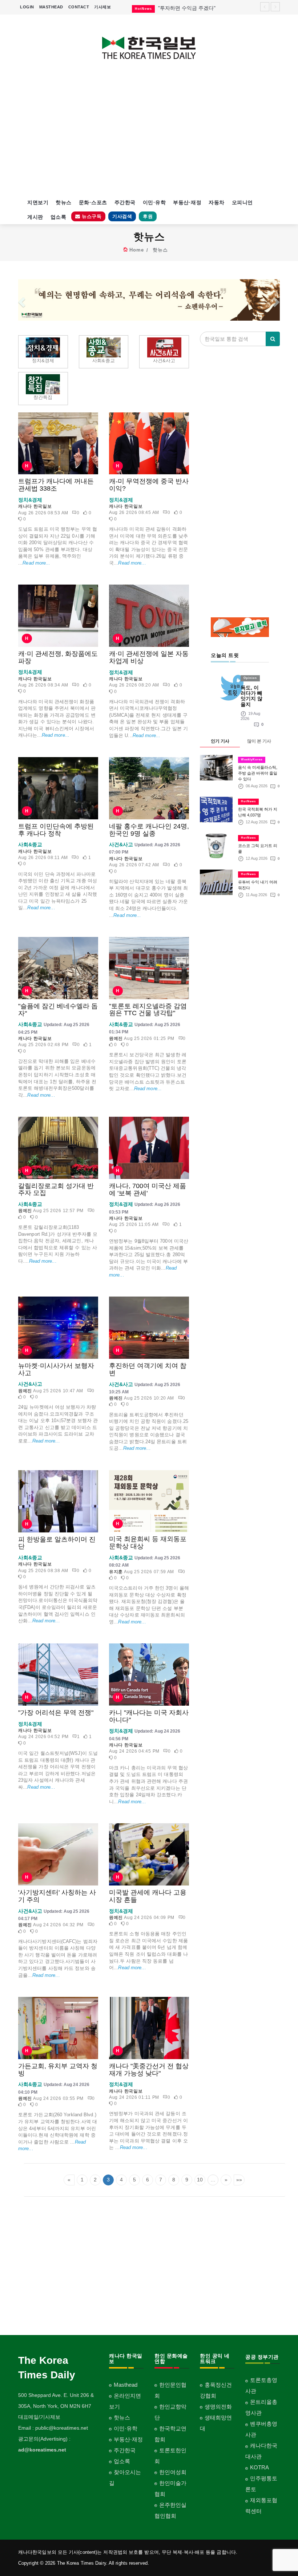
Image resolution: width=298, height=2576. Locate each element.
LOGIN (27, 7)
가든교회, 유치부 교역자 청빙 (58, 2070)
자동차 (217, 202)
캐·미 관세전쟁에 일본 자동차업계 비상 (149, 657)
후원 (148, 216)
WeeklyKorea (252, 759)
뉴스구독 (91, 216)
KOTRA (259, 2467)
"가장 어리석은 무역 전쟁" (56, 1713)
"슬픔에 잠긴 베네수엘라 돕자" (58, 1010)
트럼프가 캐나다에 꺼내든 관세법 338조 (56, 485)
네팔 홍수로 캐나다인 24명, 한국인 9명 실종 (149, 830)
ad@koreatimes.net (42, 2450)
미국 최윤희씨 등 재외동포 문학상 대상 (148, 1543)
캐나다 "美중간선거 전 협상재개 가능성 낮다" (149, 2070)
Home (137, 250)
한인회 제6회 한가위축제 (186, 8)
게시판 (35, 217)
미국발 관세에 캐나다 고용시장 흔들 (148, 1896)
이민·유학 (154, 202)
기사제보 (102, 7)
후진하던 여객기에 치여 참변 (148, 1369)
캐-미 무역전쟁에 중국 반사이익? (149, 485)
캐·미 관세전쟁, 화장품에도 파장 (58, 657)
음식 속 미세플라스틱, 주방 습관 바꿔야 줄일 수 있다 (258, 773)
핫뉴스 (64, 202)
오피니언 (242, 202)
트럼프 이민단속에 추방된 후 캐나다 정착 (56, 830)
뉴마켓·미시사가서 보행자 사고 (56, 1369)
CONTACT (79, 7)
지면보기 (38, 202)
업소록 (59, 217)
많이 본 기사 (259, 741)
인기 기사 (220, 741)
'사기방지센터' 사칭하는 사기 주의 (57, 1896)
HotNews (248, 801)
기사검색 (122, 216)
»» (239, 2180)
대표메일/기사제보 (39, 2417)
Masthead (126, 2385)
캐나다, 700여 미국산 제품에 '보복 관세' (148, 1190)
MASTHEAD (51, 7)
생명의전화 (218, 2407)
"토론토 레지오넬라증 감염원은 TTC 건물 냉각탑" (148, 1010)
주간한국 (125, 202)
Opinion (250, 678)
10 (200, 2180)
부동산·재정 (187, 202)
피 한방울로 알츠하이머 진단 (57, 1543)
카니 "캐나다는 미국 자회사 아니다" (149, 1716)
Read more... (36, 563)
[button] (21, 300)
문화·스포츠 (93, 202)
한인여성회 (173, 2472)
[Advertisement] (149, 133)
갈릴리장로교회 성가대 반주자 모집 (56, 1190)
